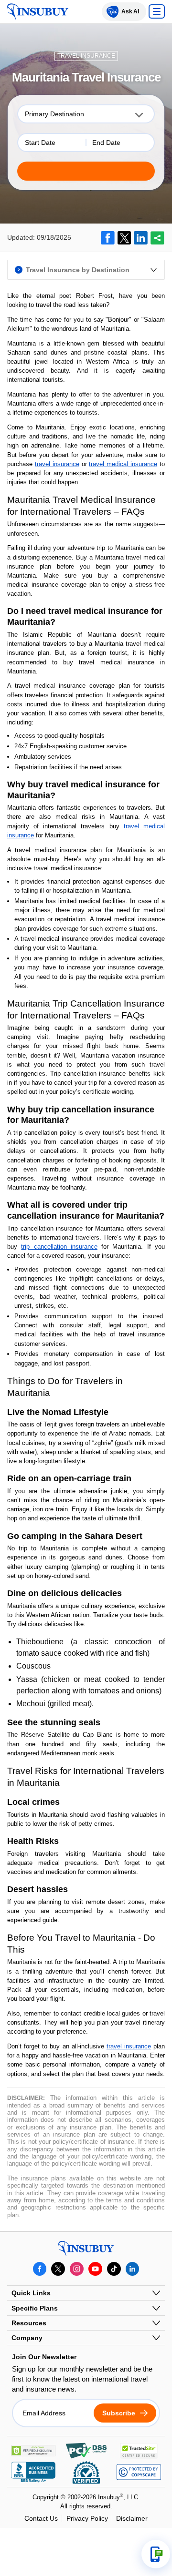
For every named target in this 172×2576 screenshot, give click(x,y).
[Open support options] (156, 2554)
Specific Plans (35, 2308)
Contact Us (41, 2518)
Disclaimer (132, 2518)
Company (27, 2338)
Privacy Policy (87, 2518)
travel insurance (57, 464)
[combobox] (86, 114)
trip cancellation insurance (59, 1247)
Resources (29, 2323)
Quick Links (31, 2293)
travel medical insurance (123, 464)
